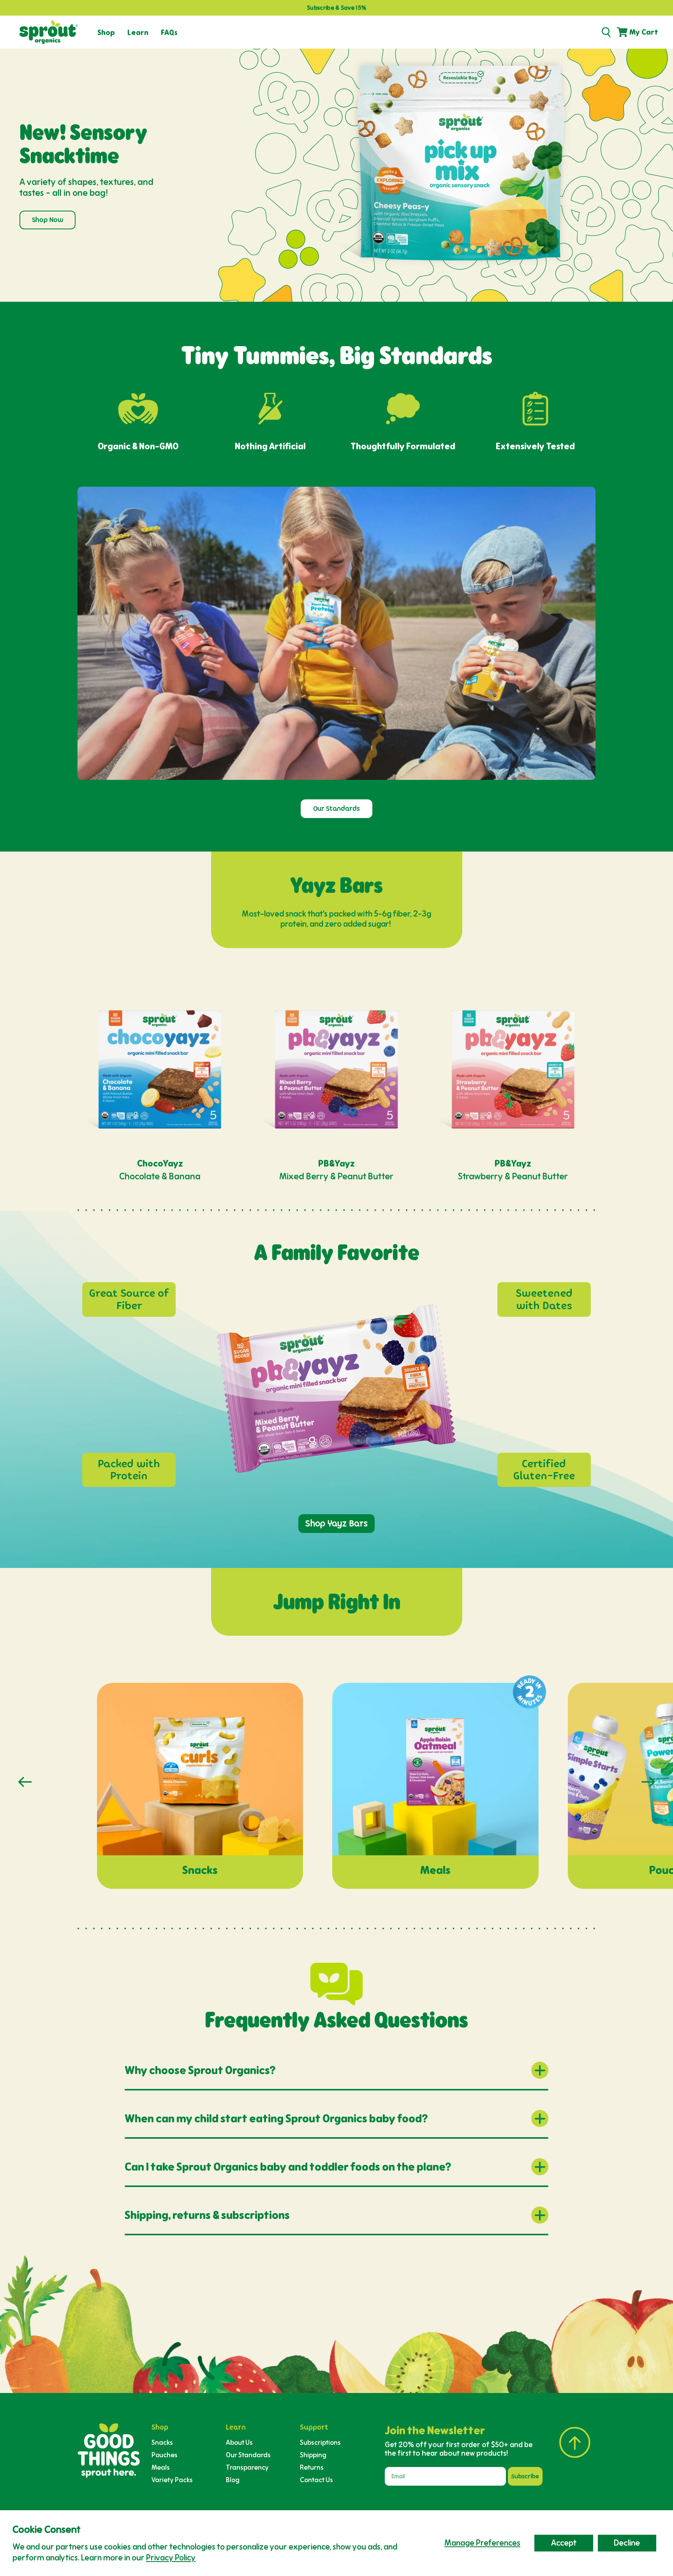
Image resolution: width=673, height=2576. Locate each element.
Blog (233, 2480)
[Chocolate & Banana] (160, 1069)
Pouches (165, 2455)
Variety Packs (172, 2480)
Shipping (313, 2455)
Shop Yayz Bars (336, 1523)
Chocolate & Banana (160, 1176)
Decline (627, 2543)
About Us (239, 2442)
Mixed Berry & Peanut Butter (336, 1176)
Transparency (247, 2467)
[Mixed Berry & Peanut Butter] (336, 1069)
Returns (312, 2467)
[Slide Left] (25, 1782)
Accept (564, 2543)
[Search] (606, 32)
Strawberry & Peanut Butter (513, 1176)
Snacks (162, 2442)
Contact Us (316, 2480)
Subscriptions (320, 2442)
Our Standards (336, 809)
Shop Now (48, 220)
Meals (161, 2467)
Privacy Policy (171, 2558)
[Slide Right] (648, 1782)
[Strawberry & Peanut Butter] (513, 1069)
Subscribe (525, 2476)
